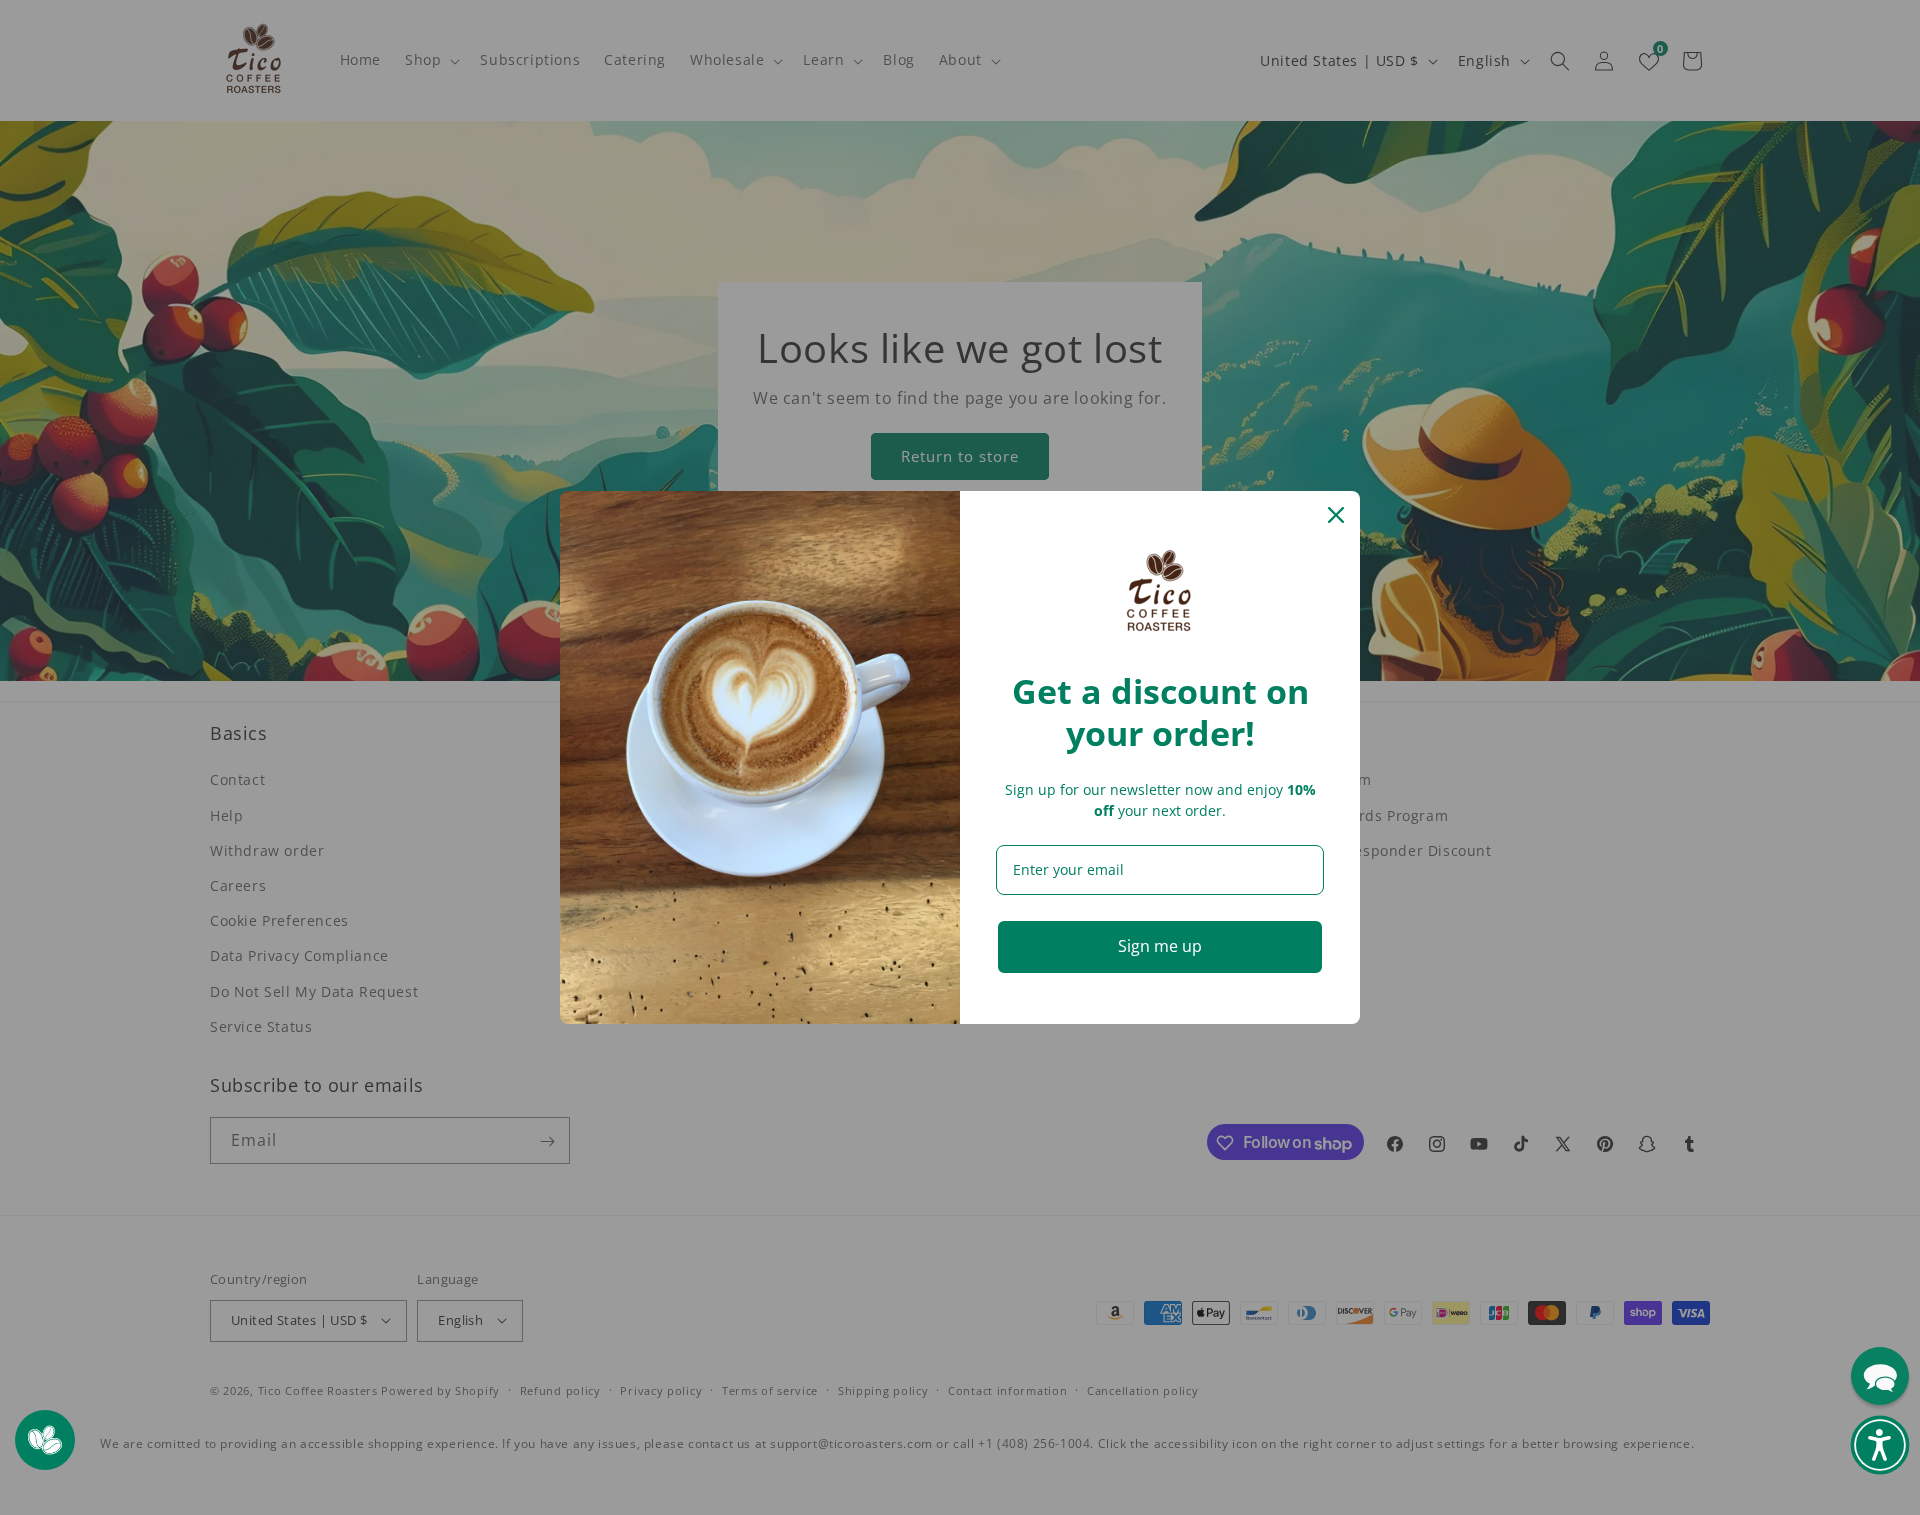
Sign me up (1160, 946)
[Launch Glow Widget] (45, 1440)
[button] (1880, 1445)
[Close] (1336, 515)
